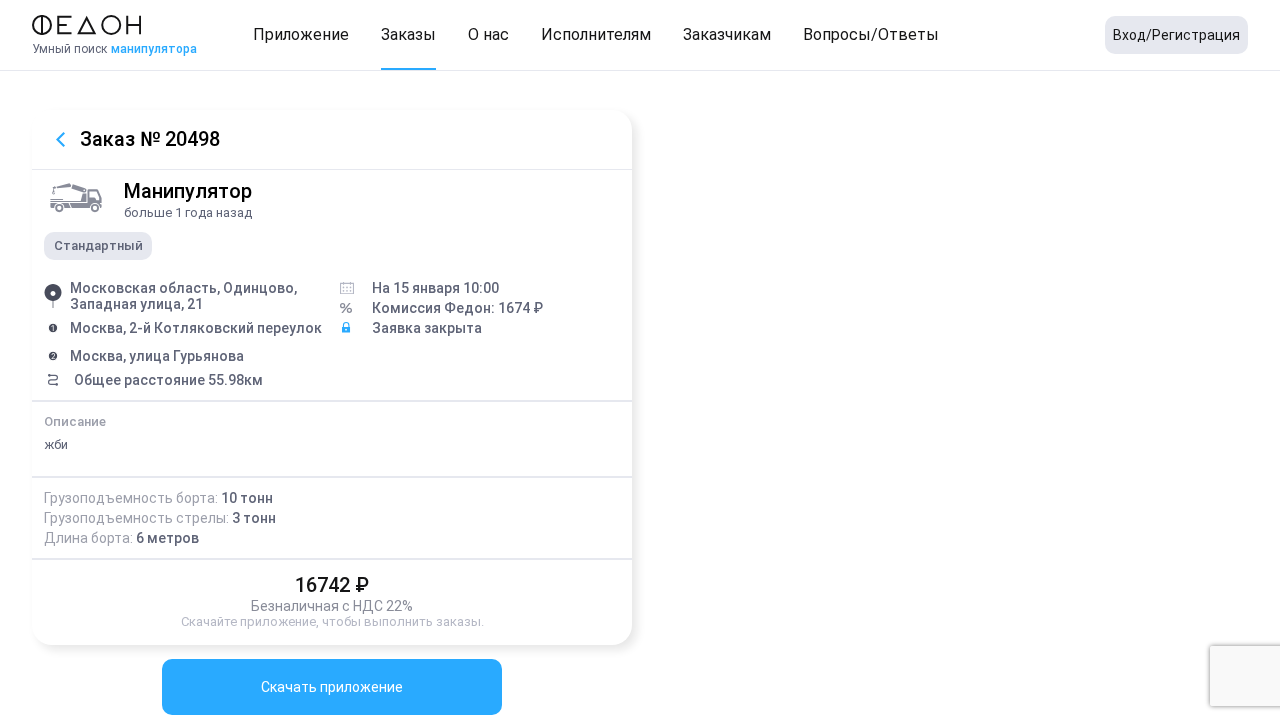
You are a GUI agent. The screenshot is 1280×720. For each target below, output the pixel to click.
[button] (301, 35)
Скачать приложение (332, 687)
